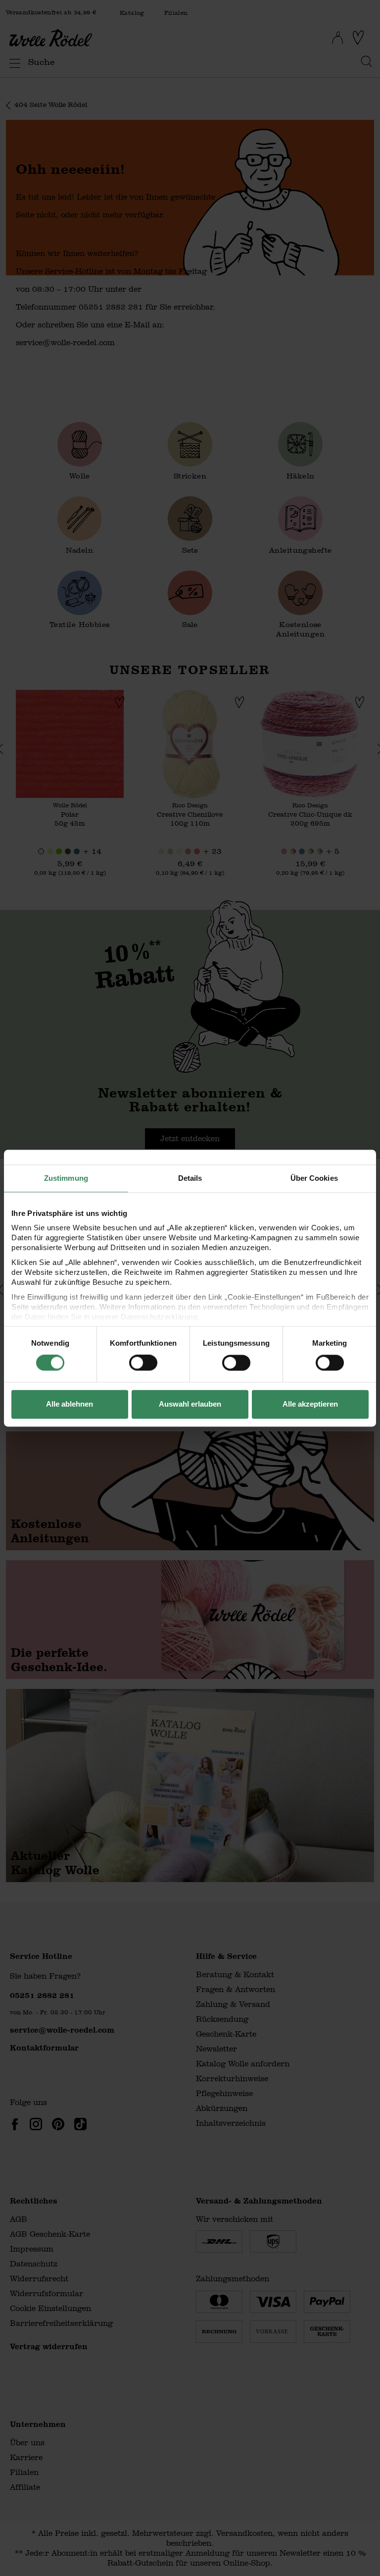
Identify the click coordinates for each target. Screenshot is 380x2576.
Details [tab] (190, 1178)
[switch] (143, 1363)
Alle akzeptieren (310, 1404)
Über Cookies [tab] (314, 1178)
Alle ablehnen (70, 1404)
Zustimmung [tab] (66, 1178)
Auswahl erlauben (190, 1404)
